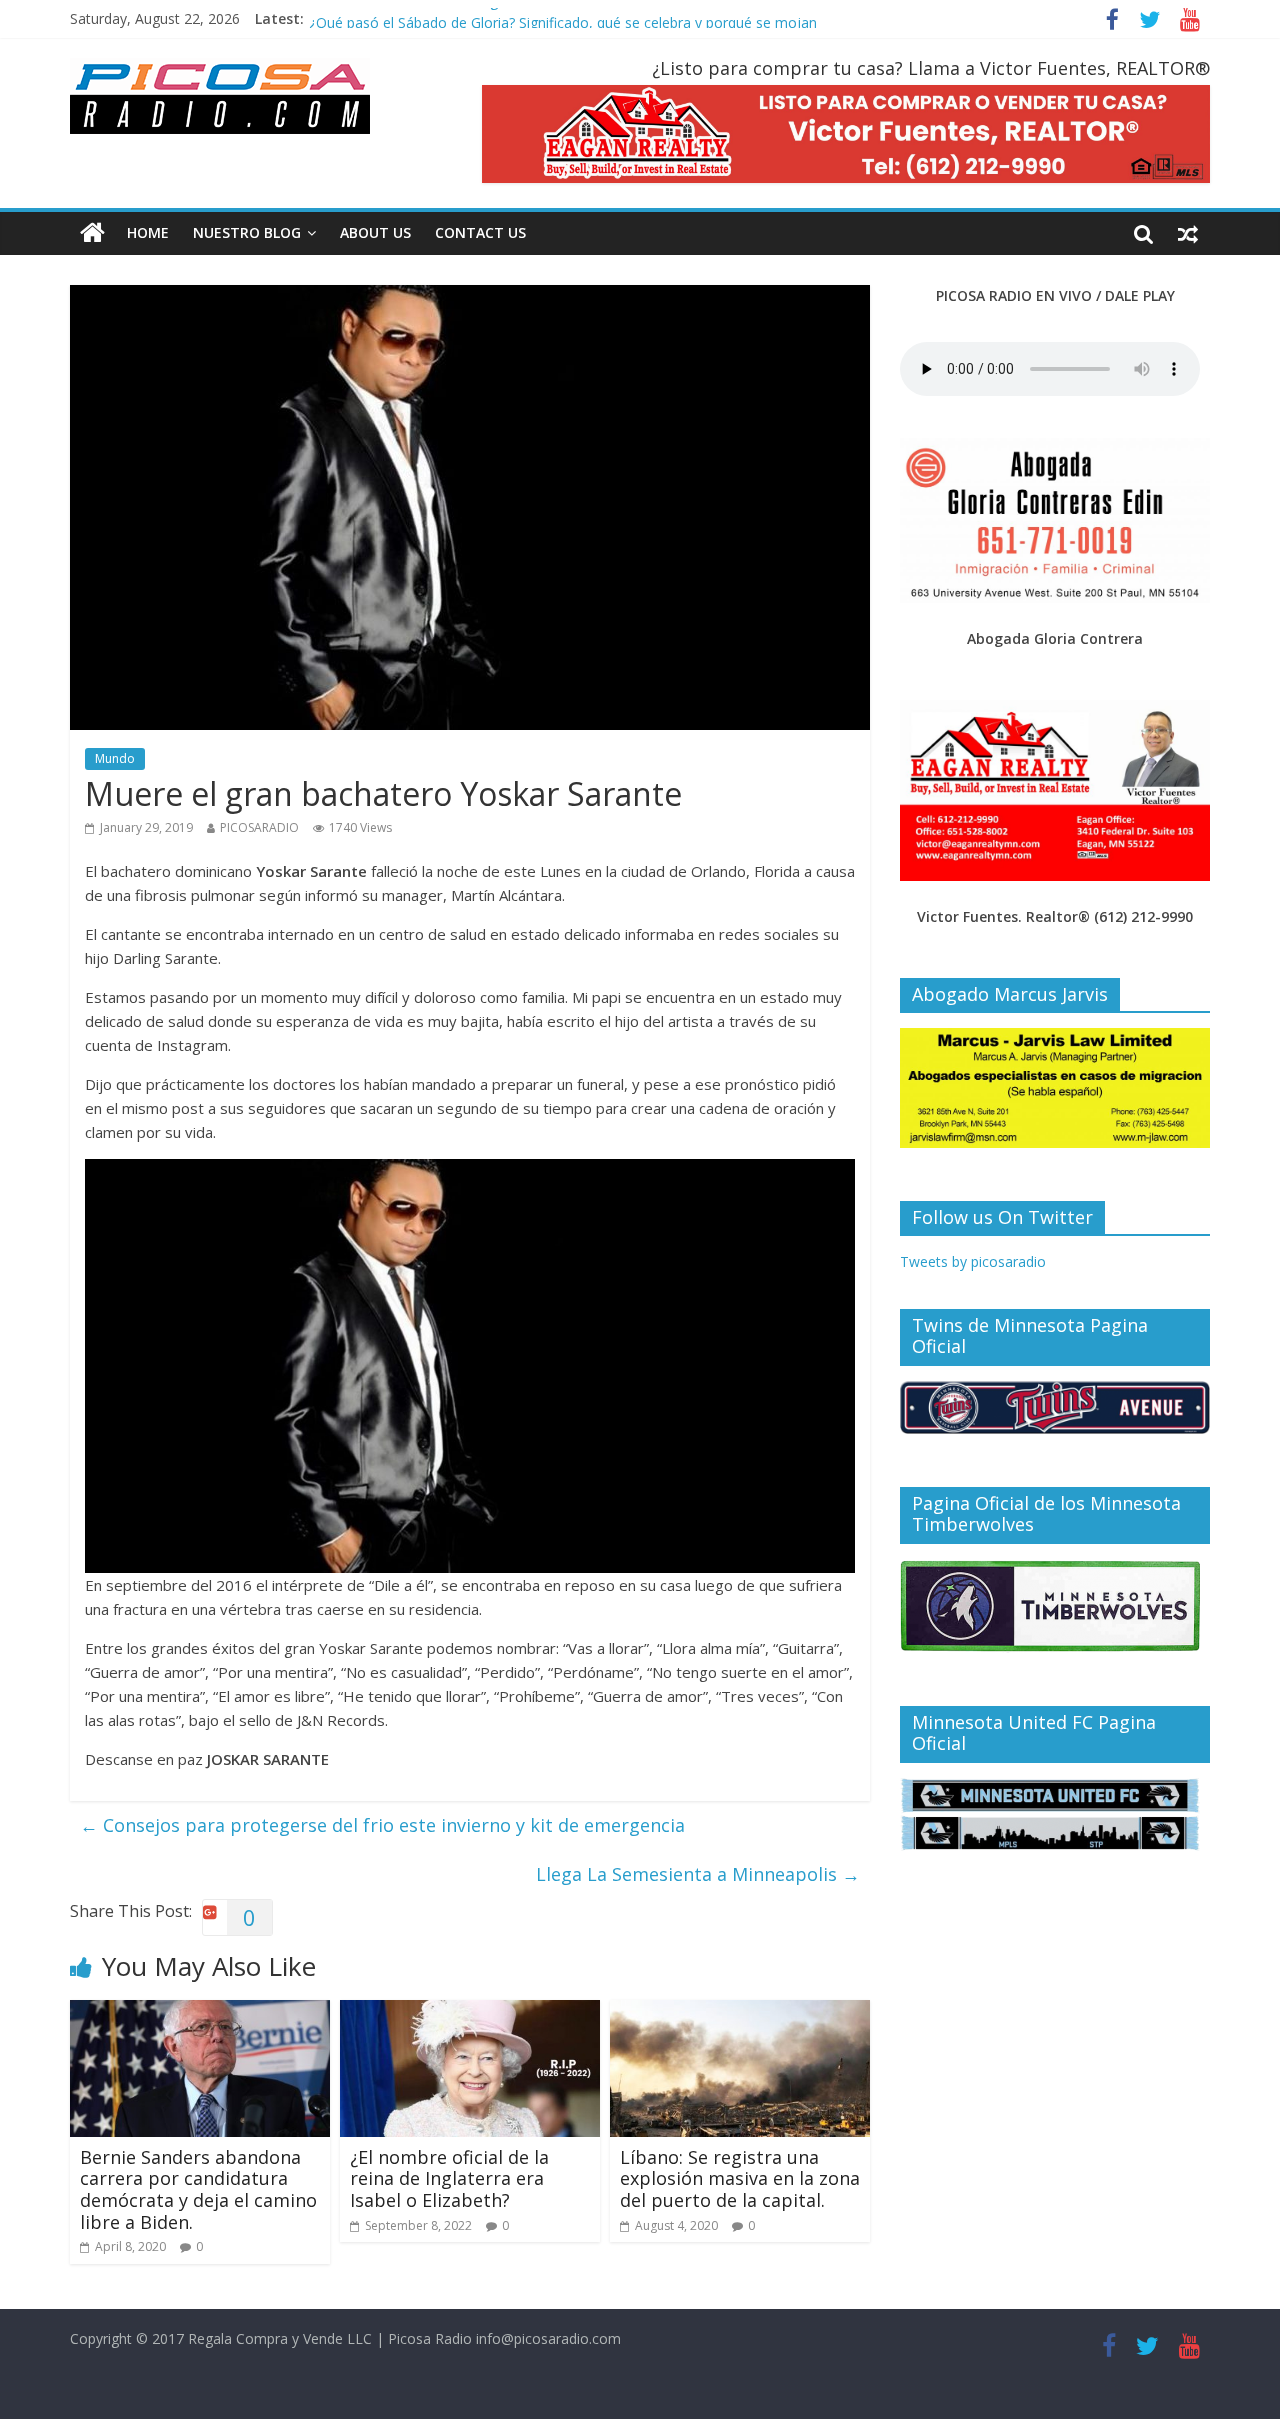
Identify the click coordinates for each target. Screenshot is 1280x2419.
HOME (148, 232)
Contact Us (480, 232)
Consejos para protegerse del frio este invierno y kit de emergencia (382, 1825)
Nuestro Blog (247, 232)
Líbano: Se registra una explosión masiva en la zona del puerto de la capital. (740, 2178)
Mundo (115, 758)
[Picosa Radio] (92, 233)
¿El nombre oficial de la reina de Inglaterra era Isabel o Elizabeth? (449, 2178)
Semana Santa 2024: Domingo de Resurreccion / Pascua (492, 9)
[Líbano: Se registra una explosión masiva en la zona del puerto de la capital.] (740, 2012)
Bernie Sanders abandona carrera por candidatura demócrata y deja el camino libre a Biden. (198, 2189)
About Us (375, 232)
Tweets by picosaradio (973, 1261)
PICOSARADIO (259, 827)
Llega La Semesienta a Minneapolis (698, 1874)
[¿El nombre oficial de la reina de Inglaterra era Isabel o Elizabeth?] (470, 2012)
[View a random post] (1188, 233)
